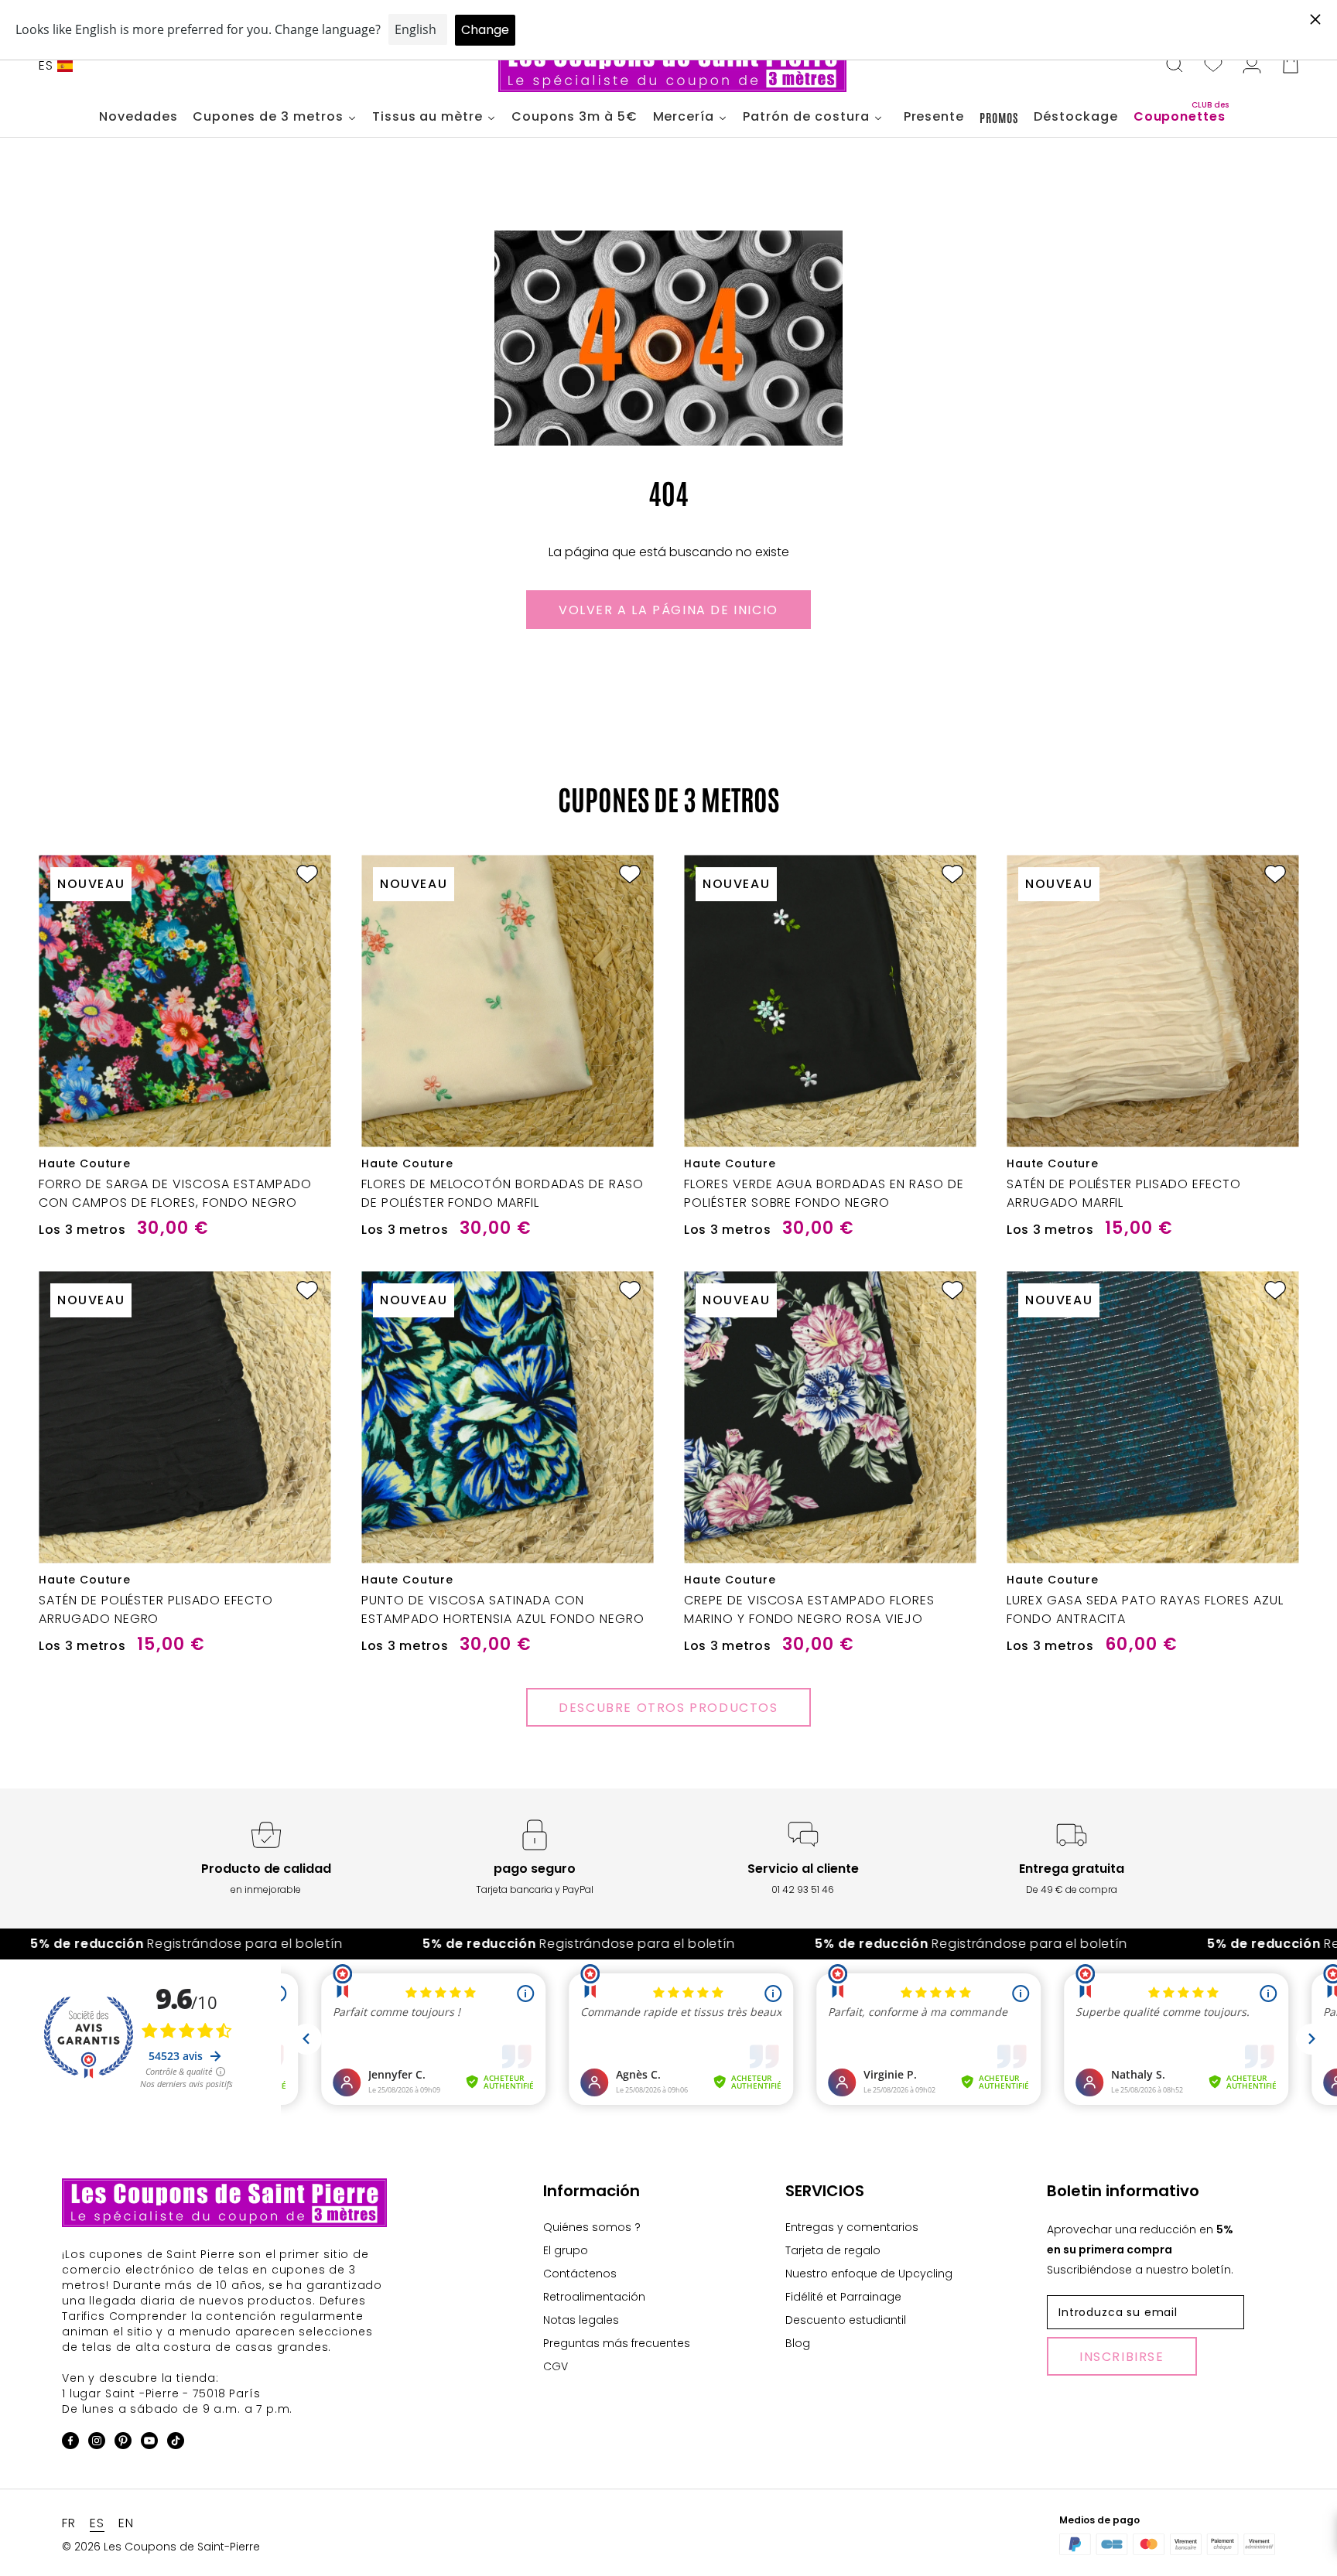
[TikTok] (176, 2443)
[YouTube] (149, 2443)
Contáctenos (580, 2274)
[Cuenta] (1252, 66)
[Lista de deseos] (1213, 66)
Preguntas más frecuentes (617, 2343)
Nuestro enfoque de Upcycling (869, 2274)
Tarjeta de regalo (833, 2250)
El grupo (566, 2250)
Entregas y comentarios (852, 2227)
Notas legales (581, 2320)
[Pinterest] (123, 2443)
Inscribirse (1122, 2357)
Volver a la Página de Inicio (668, 610)
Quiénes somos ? (592, 2227)
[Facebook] (70, 2443)
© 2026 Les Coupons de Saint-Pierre (161, 2547)
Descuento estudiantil (846, 2320)
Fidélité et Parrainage (843, 2297)
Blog (798, 2343)
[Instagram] (97, 2443)
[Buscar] (1175, 66)
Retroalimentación (594, 2297)
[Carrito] (1291, 66)
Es (46, 65)
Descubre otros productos (668, 1708)
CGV (556, 2366)
